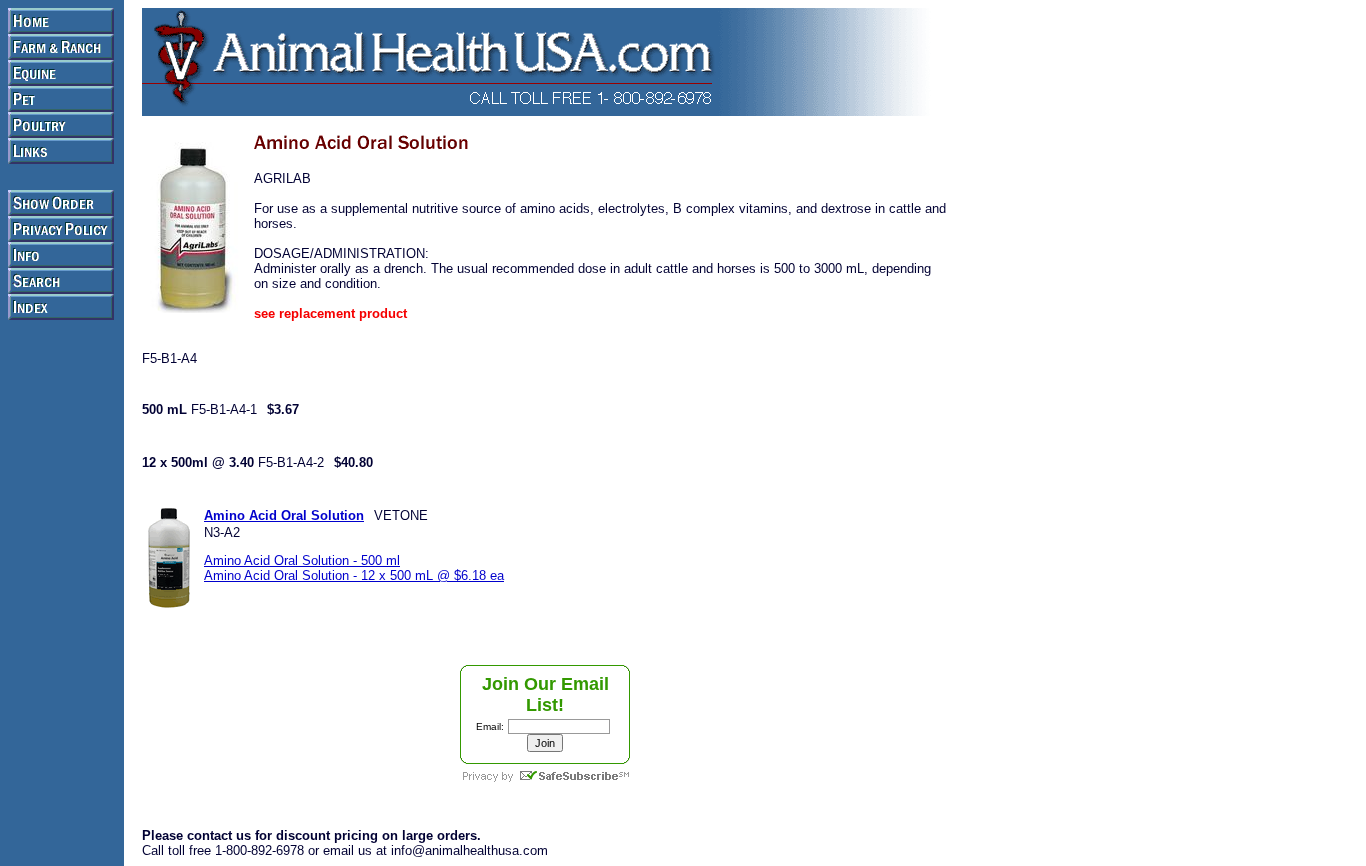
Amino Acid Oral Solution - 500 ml (302, 560)
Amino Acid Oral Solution (284, 515)
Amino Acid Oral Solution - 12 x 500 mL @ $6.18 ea (354, 575)
